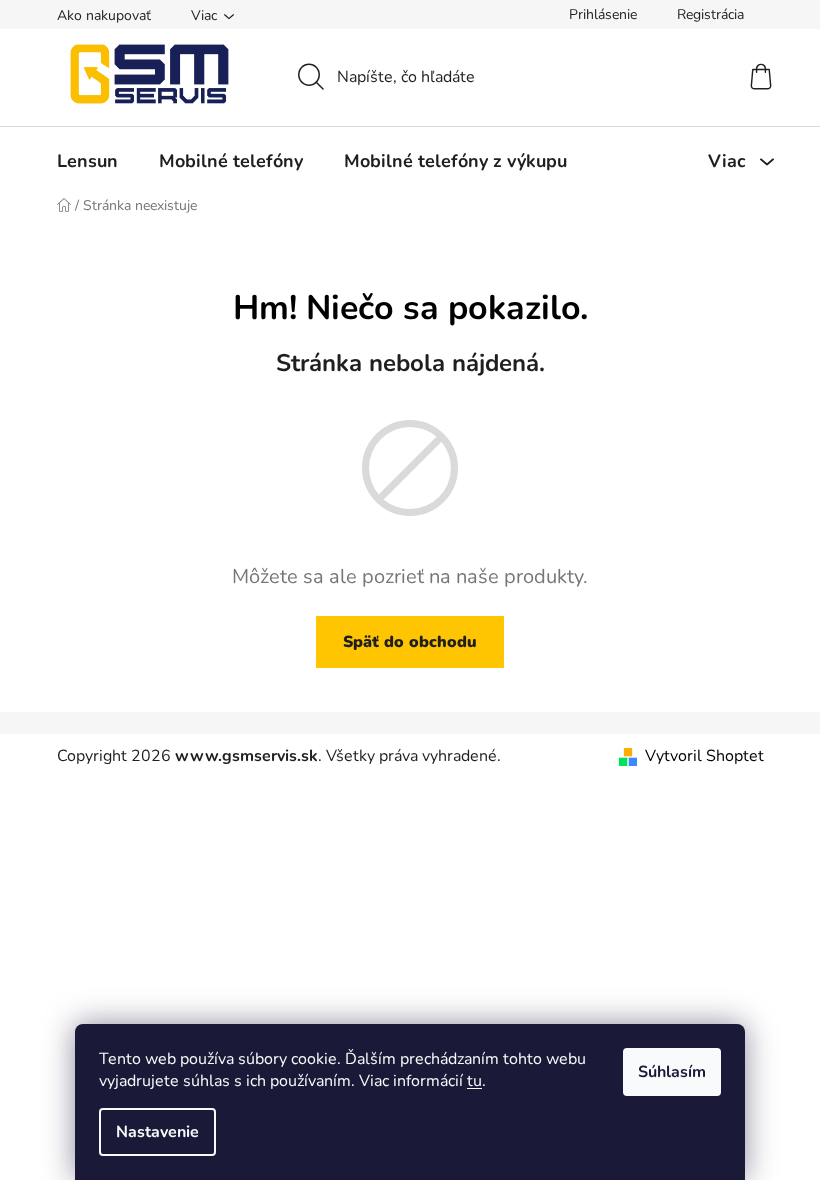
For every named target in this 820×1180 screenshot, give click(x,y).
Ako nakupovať (104, 15)
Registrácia (710, 14)
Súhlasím (672, 1072)
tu (474, 1081)
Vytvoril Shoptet (704, 756)
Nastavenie (157, 1132)
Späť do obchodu (410, 642)
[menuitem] (87, 161)
